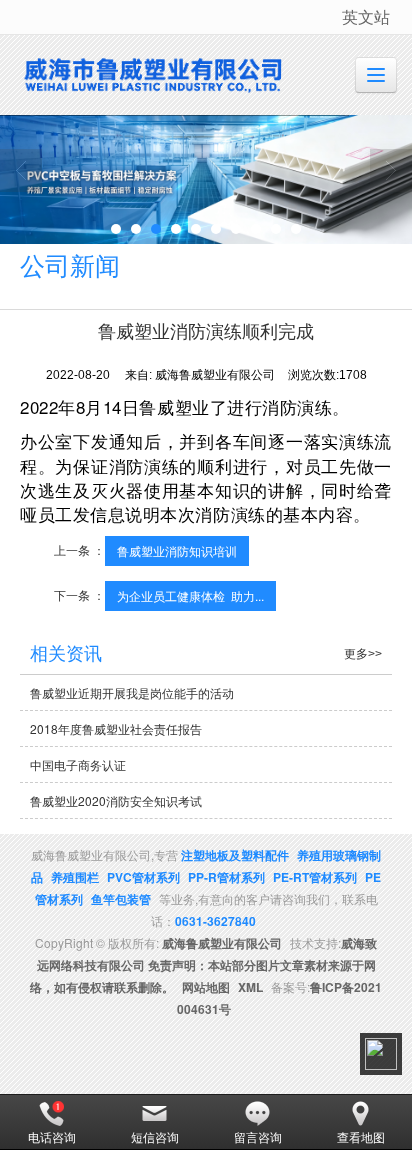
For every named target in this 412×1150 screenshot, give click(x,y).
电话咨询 (52, 1136)
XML (250, 987)
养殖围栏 (75, 877)
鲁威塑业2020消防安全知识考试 (116, 800)
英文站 (366, 16)
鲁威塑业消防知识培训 (177, 550)
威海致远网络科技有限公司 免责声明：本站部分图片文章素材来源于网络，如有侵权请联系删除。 (203, 965)
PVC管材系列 (143, 877)
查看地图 (361, 1136)
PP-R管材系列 (226, 877)
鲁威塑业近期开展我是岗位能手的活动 (132, 692)
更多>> (363, 654)
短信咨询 (155, 1136)
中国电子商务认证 (78, 764)
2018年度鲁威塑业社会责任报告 (116, 728)
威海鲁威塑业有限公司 (222, 943)
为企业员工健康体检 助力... (190, 595)
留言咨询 (258, 1136)
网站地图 (206, 987)
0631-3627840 (215, 921)
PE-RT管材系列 (315, 877)
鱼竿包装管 (121, 899)
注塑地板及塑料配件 (235, 855)
